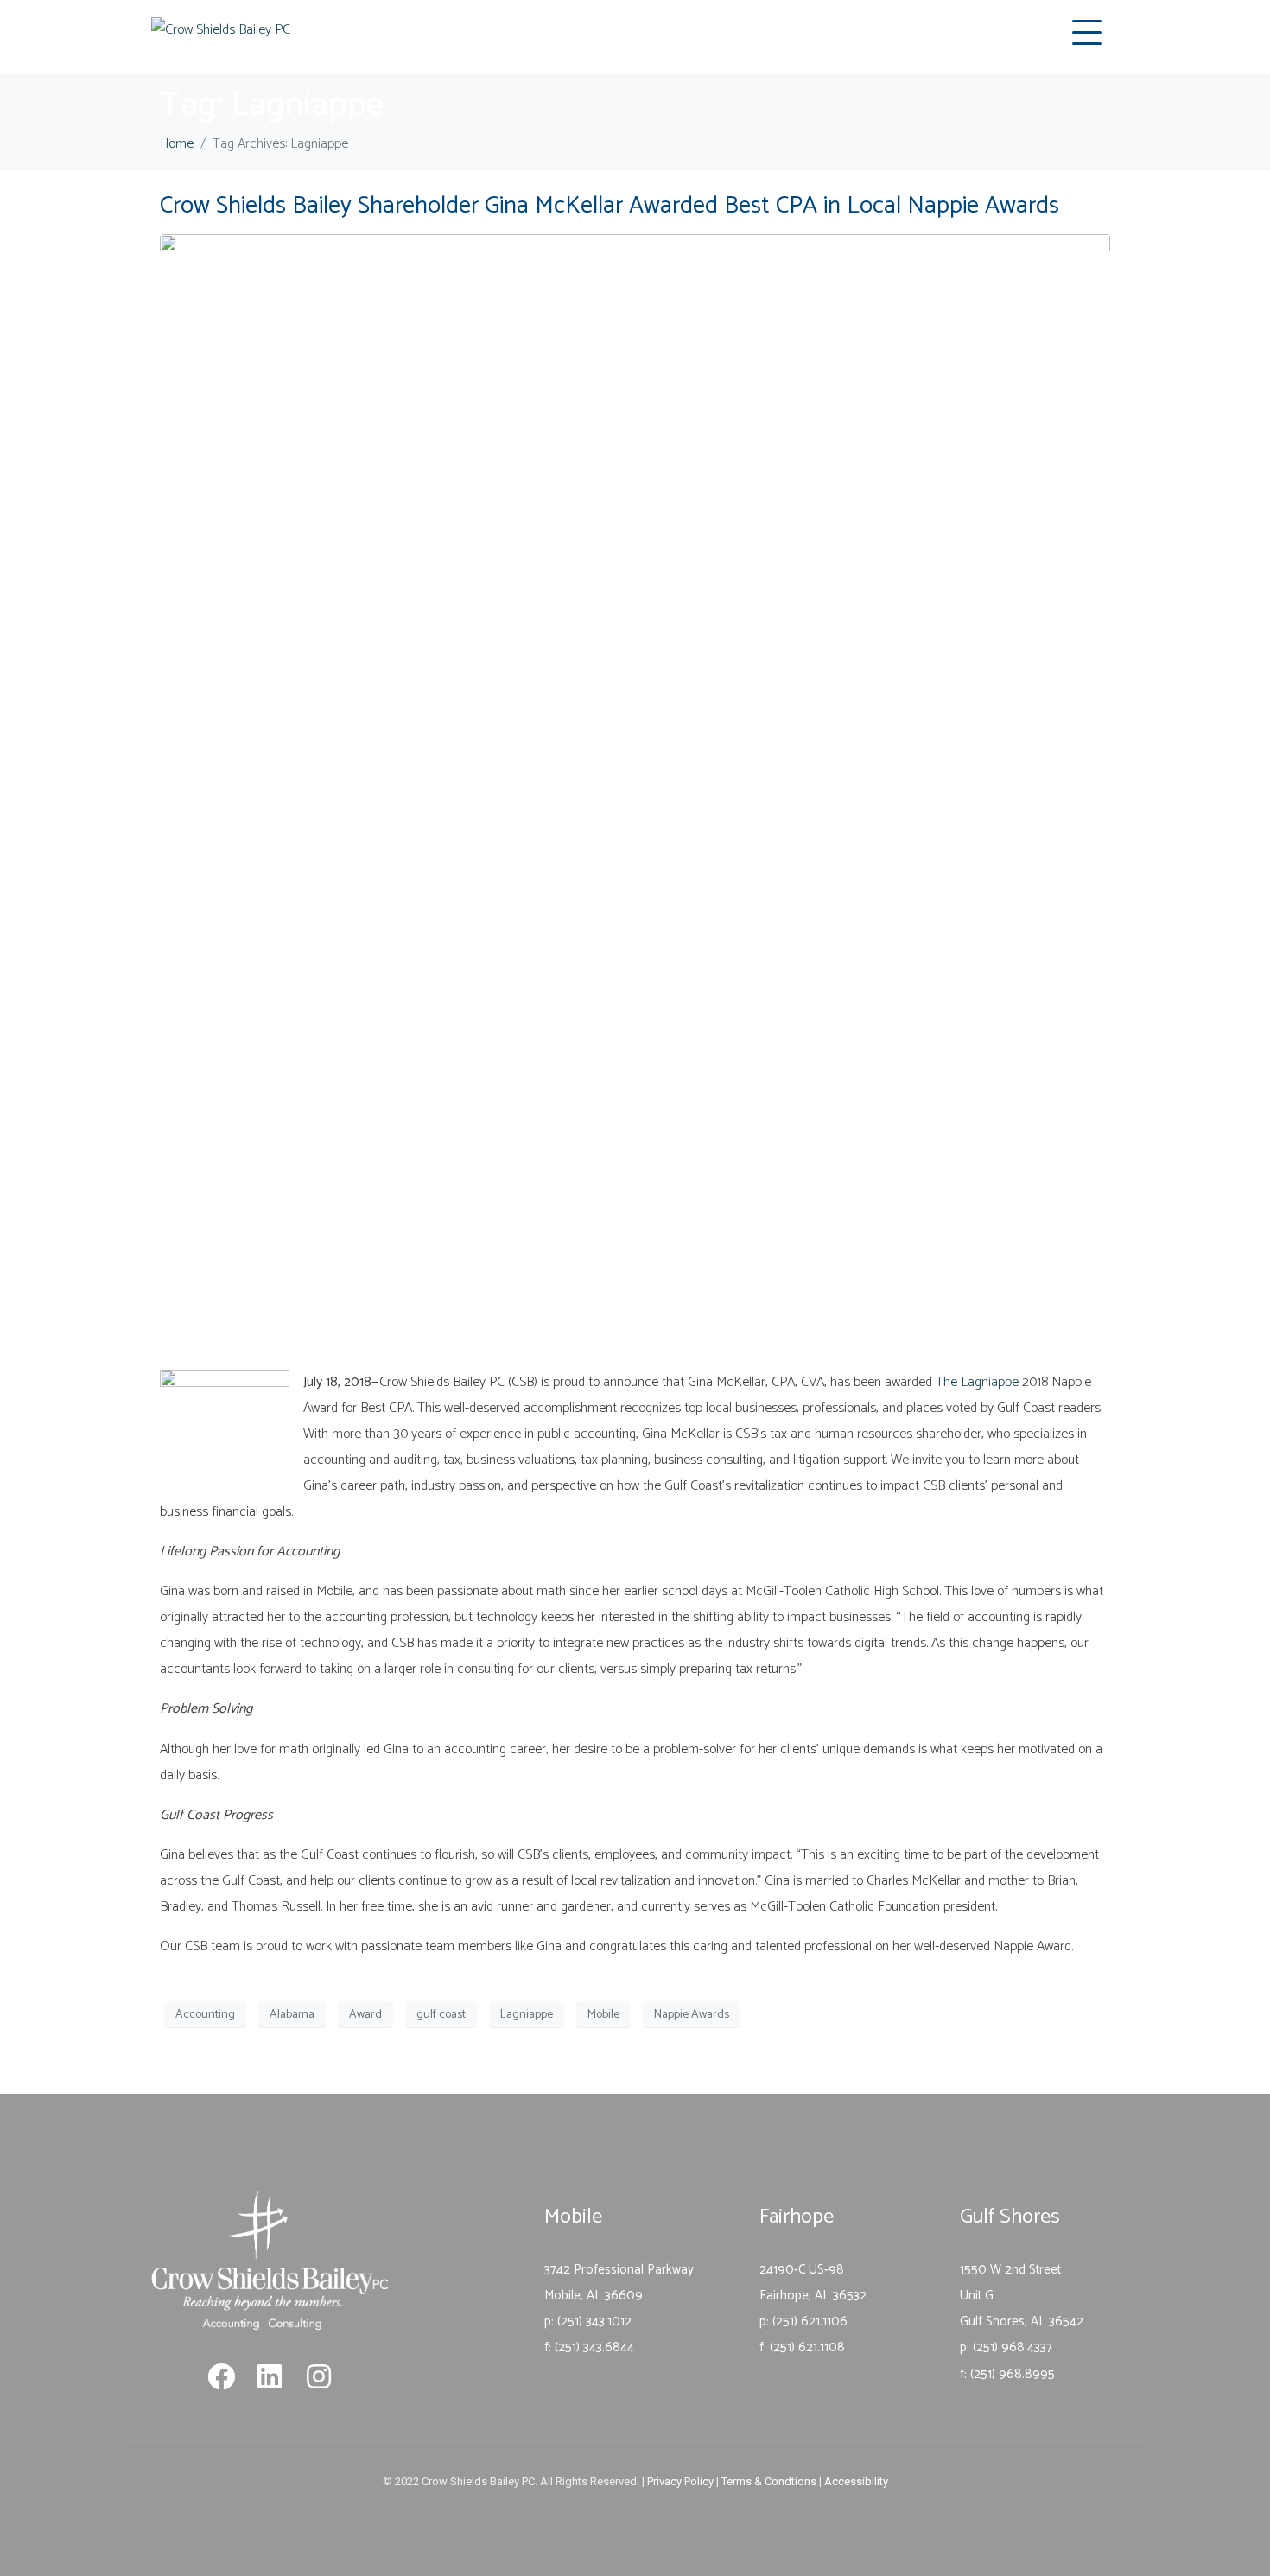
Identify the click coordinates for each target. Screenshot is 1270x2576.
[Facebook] (221, 2376)
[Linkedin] (270, 2376)
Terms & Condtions (769, 2481)
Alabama (292, 2015)
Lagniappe (527, 2015)
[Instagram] (319, 2376)
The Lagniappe (977, 1382)
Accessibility (856, 2481)
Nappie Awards (692, 2015)
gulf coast (441, 2015)
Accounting (205, 2015)
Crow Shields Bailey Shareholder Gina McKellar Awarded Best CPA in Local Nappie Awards (610, 206)
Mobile (603, 2015)
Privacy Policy (680, 2481)
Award (365, 2015)
